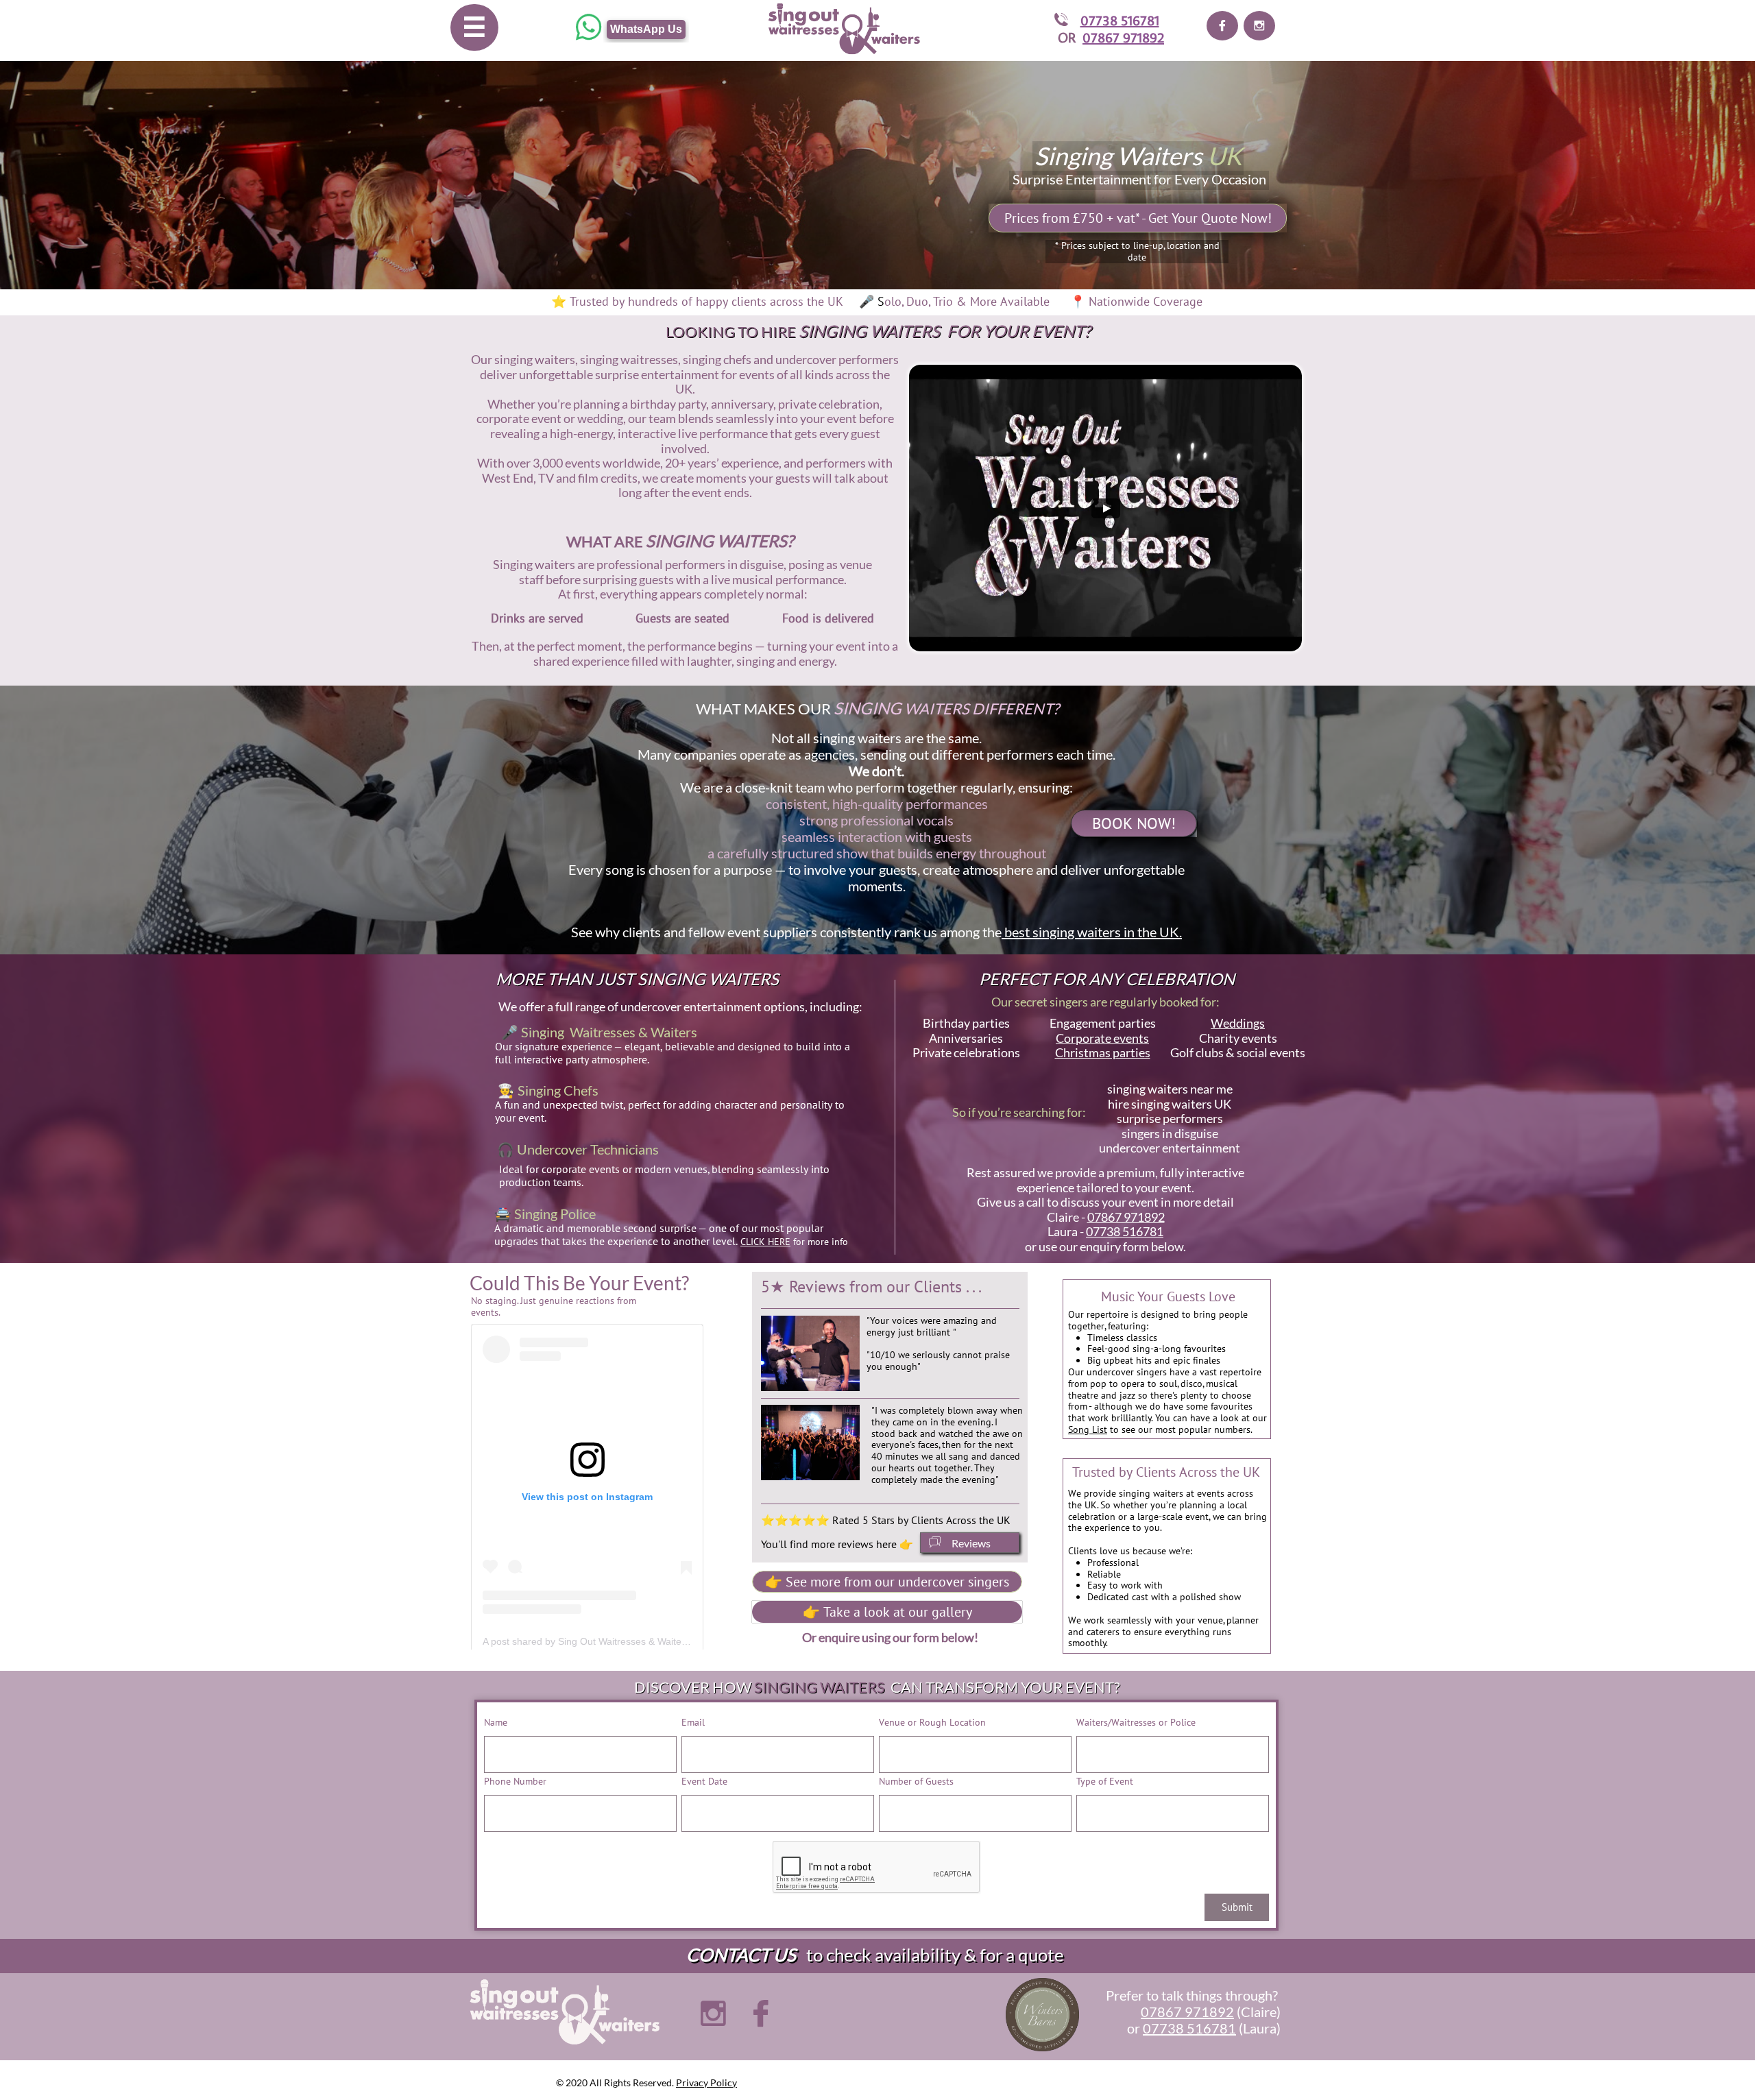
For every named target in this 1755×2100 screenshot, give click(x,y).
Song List (1088, 1429)
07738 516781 (1120, 20)
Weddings (1238, 1023)
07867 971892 (1123, 37)
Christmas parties (1103, 1052)
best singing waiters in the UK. (1092, 932)
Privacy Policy (706, 2083)
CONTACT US (741, 1955)
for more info (794, 1242)
